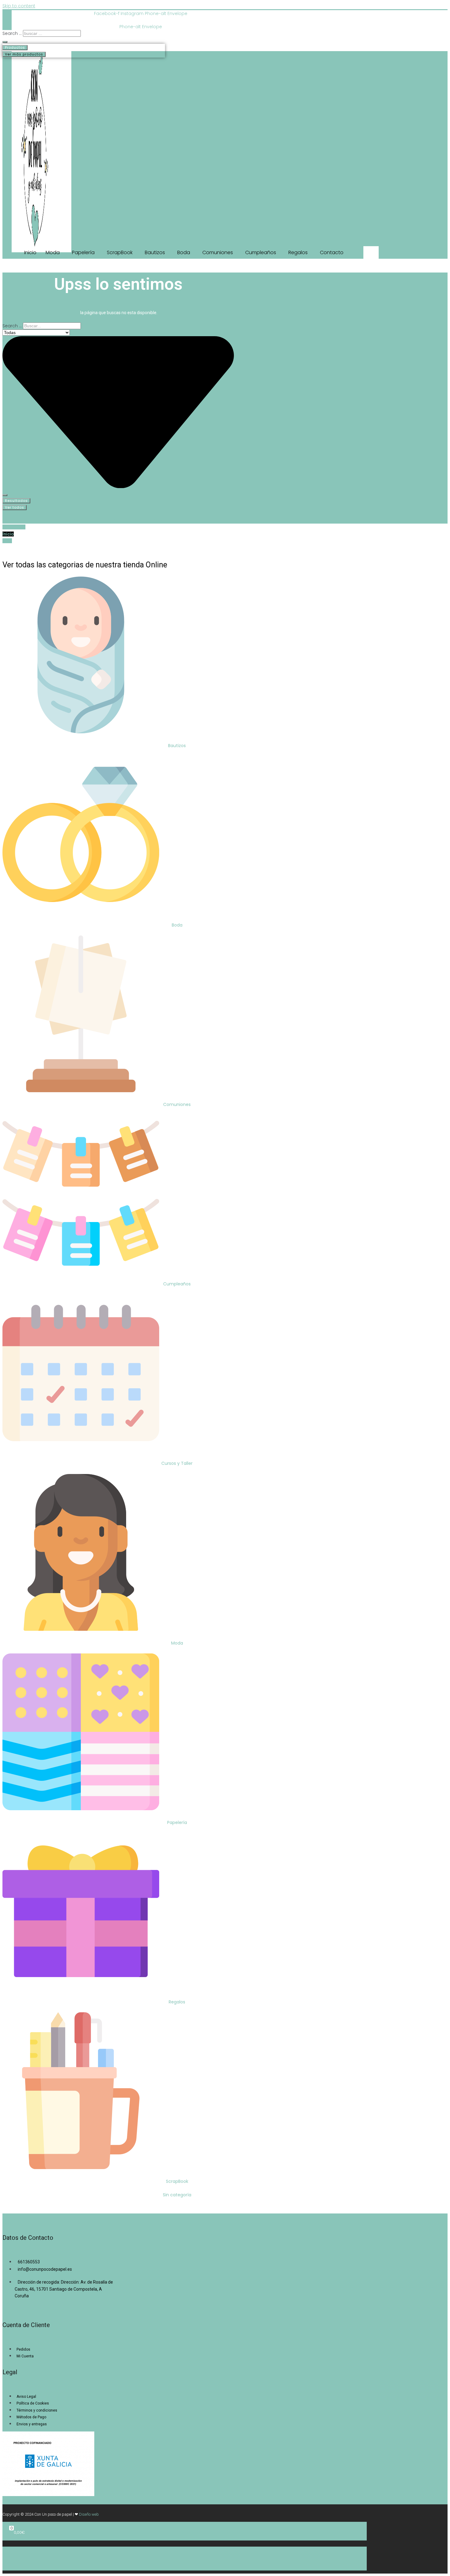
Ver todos (15, 507)
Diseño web (89, 2514)
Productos (15, 47)
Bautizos (177, 746)
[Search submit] (5, 42)
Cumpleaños (177, 1284)
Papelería (177, 1822)
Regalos (177, 2002)
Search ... (12, 33)
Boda (177, 925)
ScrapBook (177, 2181)
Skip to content (19, 6)
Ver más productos (24, 54)
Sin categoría (177, 2195)
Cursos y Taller (177, 1463)
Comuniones (177, 1104)
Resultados (16, 501)
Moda (177, 1643)
